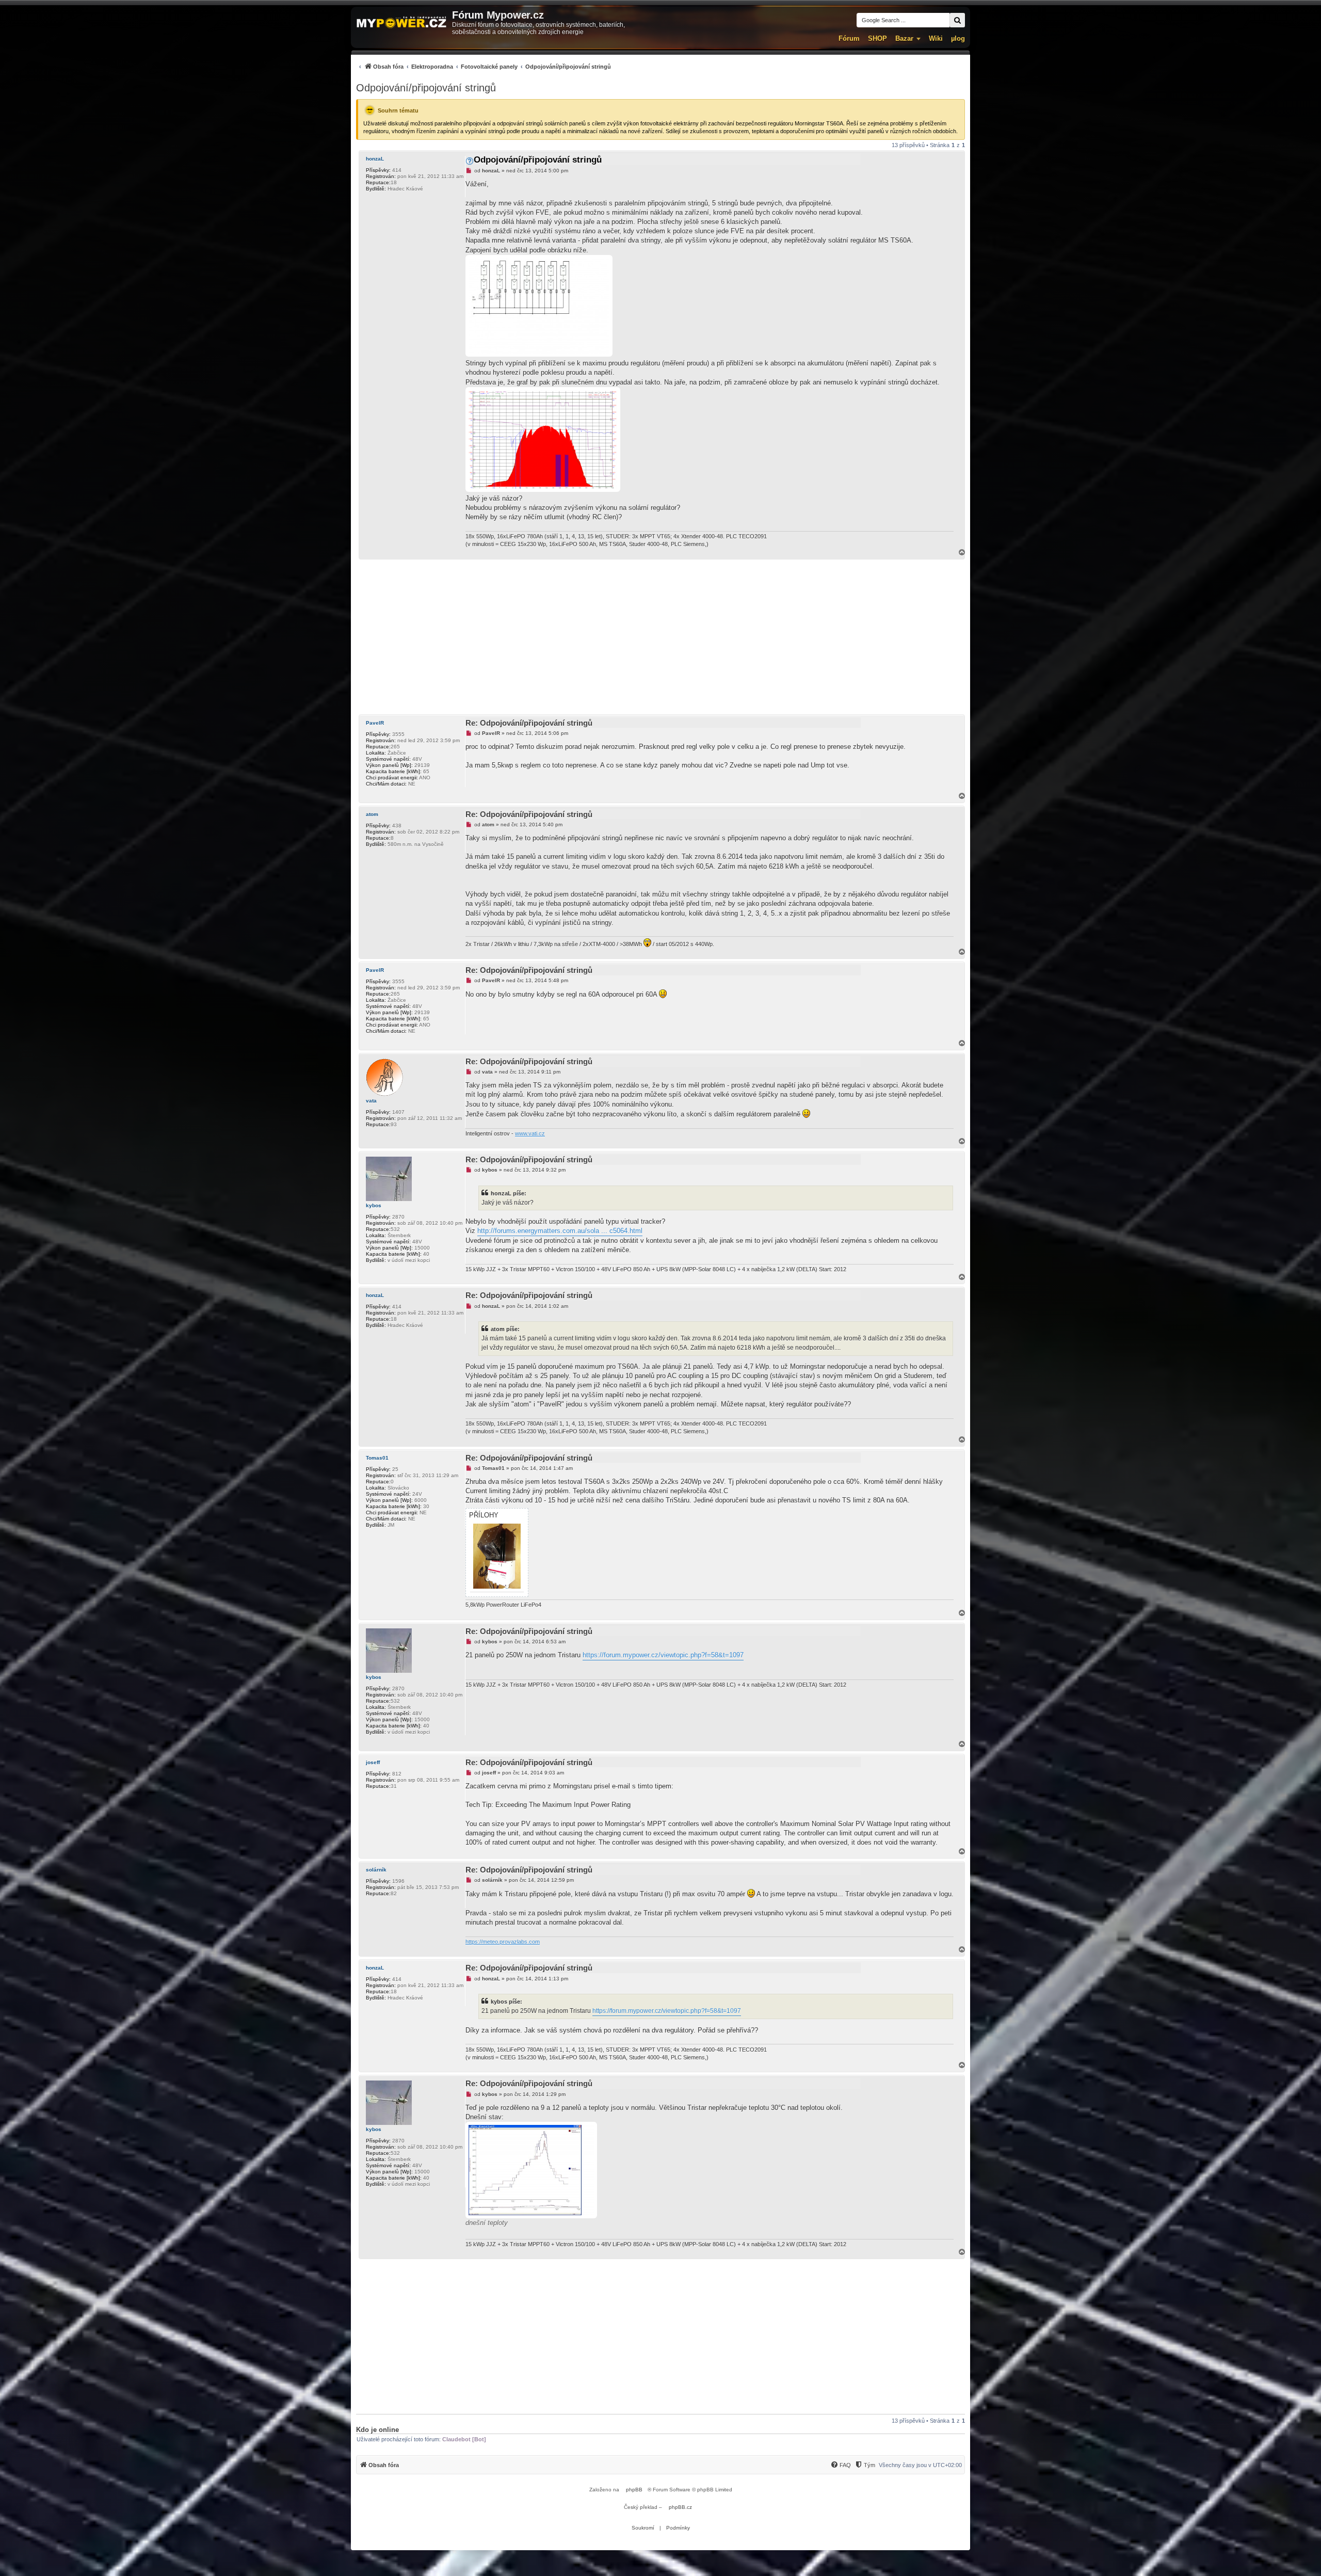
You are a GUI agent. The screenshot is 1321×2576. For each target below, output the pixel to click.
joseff (373, 1762)
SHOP (877, 38)
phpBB (634, 2490)
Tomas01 (377, 1458)
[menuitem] (484, 66)
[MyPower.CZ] (401, 23)
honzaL (375, 159)
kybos (374, 1205)
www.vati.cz (530, 1133)
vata (371, 1101)
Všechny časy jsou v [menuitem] (920, 2465)
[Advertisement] (660, 637)
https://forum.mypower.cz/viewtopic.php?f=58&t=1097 (663, 1655)
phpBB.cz (680, 2507)
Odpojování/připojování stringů (426, 88)
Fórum (849, 38)
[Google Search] (957, 20)
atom (372, 814)
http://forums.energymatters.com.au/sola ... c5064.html (560, 1231)
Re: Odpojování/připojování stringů (529, 723)
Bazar (904, 38)
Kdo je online (377, 2430)
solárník (376, 1870)
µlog (958, 38)
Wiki (936, 38)
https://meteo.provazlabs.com (503, 1942)
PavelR (375, 723)
